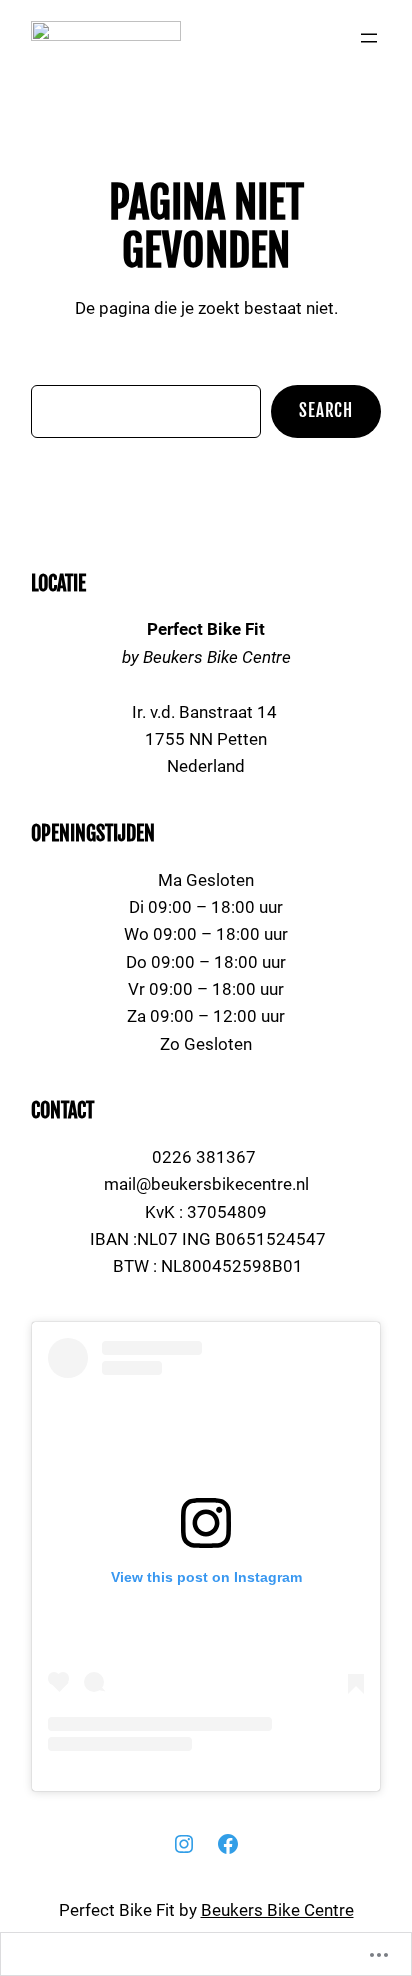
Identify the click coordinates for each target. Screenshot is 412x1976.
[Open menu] (369, 38)
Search (326, 410)
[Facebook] (228, 1844)
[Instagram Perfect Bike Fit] (184, 1844)
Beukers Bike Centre (277, 1910)
